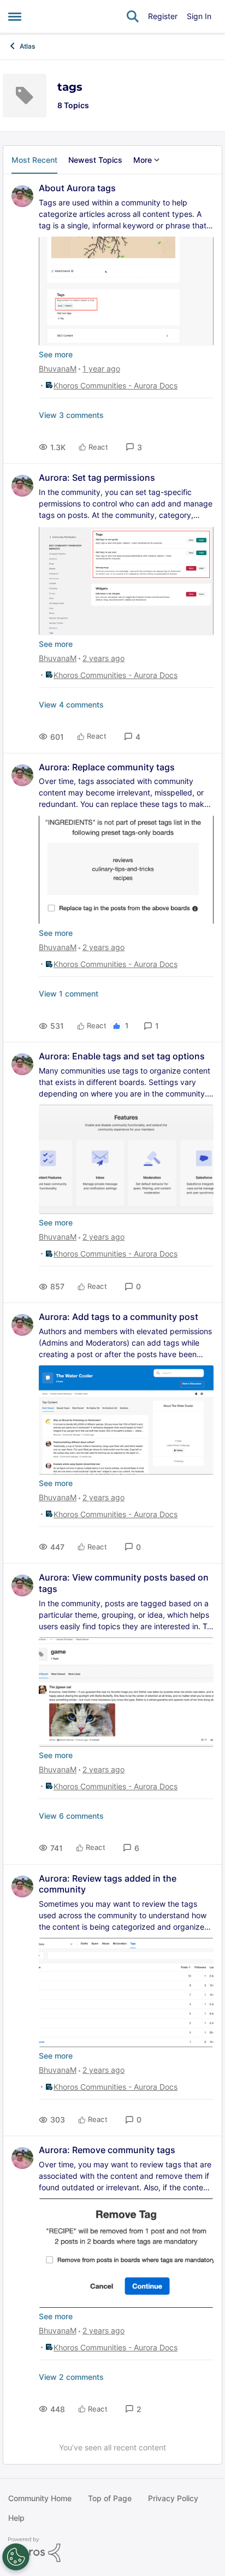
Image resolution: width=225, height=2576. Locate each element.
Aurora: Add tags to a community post (119, 1317)
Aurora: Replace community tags (107, 767)
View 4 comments (71, 705)
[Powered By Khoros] (112, 2550)
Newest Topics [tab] (95, 160)
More (143, 160)
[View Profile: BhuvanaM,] (22, 196)
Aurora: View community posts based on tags (124, 1583)
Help (16, 2518)
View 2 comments (71, 2377)
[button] (134, 447)
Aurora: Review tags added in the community (108, 1884)
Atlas (27, 46)
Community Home (40, 2498)
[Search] (133, 16)
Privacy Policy (173, 2498)
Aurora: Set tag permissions (97, 478)
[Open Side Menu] (15, 16)
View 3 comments (71, 415)
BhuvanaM (58, 369)
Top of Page (110, 2498)
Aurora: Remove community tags (107, 2150)
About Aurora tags (77, 188)
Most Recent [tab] (34, 160)
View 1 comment (69, 994)
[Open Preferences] (16, 2557)
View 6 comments (71, 1816)
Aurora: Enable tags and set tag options (122, 1056)
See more (56, 354)
